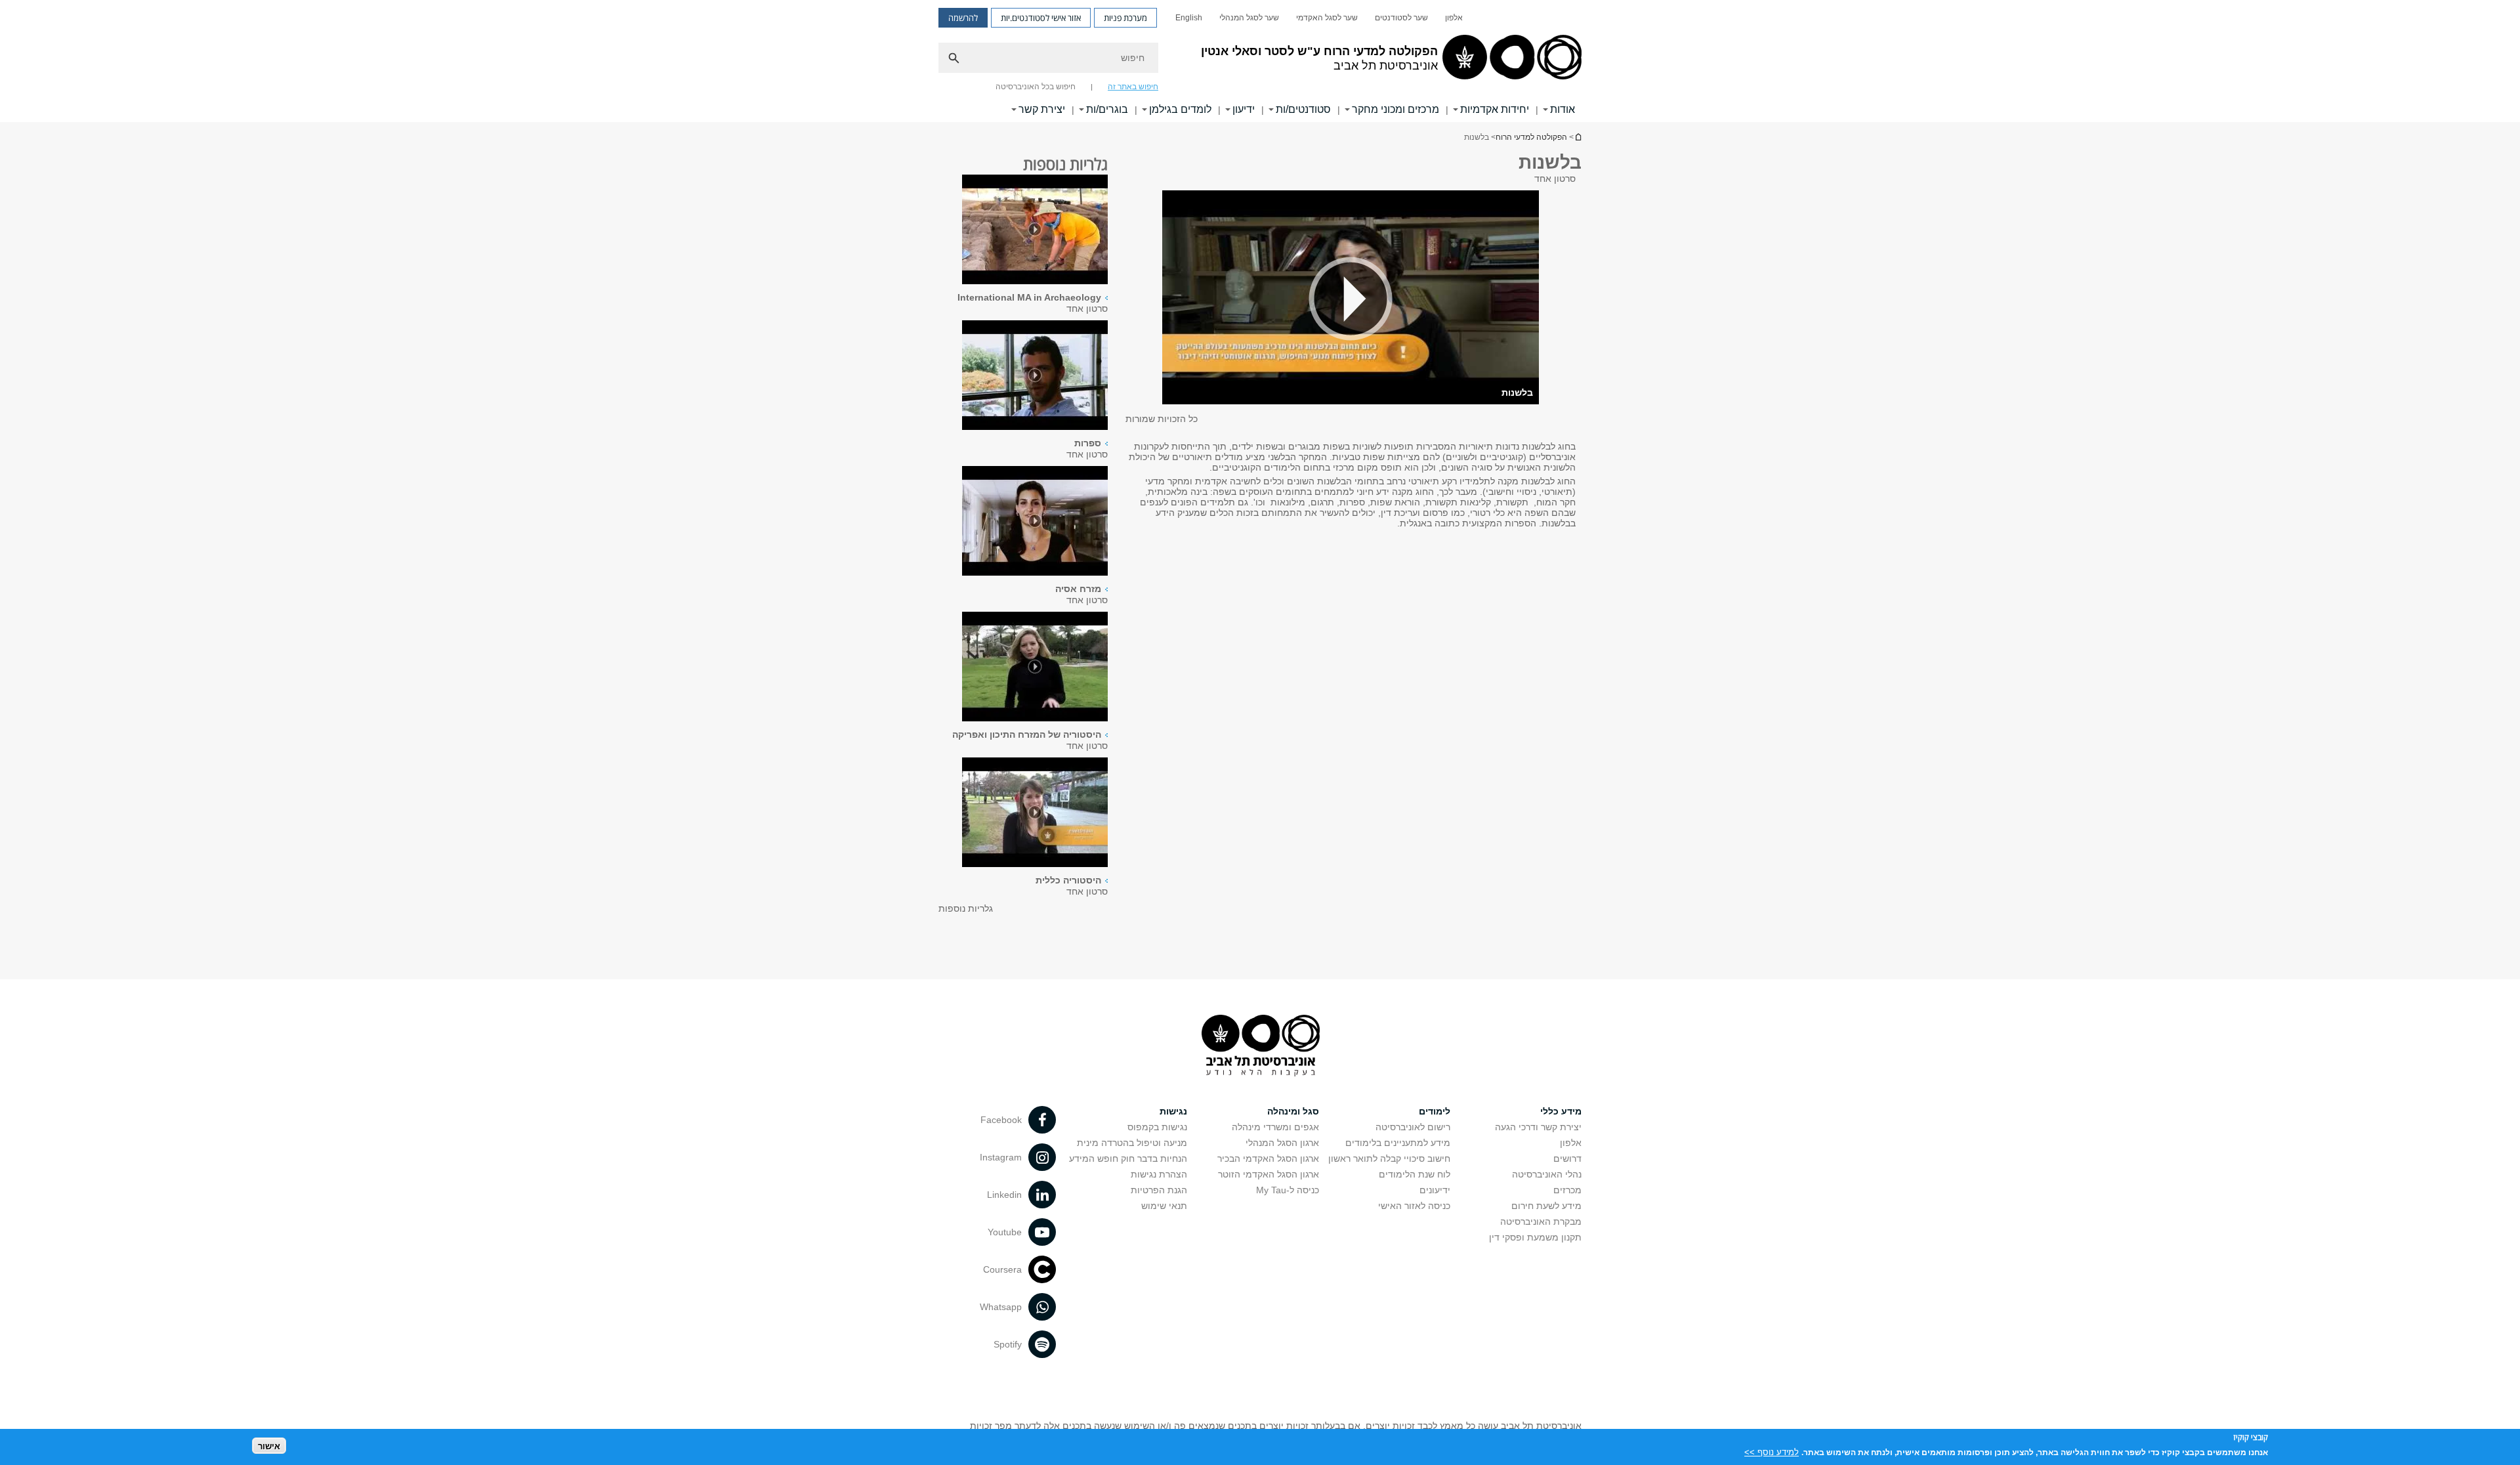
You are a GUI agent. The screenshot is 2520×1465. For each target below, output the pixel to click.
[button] (1351, 298)
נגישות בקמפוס (1157, 1127)
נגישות (1173, 1111)
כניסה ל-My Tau (1288, 1190)
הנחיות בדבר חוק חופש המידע (1128, 1158)
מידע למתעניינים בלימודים (1398, 1143)
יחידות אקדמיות (1495, 109)
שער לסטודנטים (1401, 18)
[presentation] (1035, 230)
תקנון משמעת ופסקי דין (1535, 1237)
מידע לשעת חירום (1546, 1206)
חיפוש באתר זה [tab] (1133, 87)
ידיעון (1244, 109)
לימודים (1435, 1111)
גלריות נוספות (966, 908)
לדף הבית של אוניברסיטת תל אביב (1578, 137)
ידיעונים (1435, 1190)
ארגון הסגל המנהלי (1282, 1143)
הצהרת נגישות (1159, 1174)
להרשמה (963, 18)
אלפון (1454, 18)
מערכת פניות (1125, 18)
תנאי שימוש (1164, 1206)
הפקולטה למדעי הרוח (1531, 137)
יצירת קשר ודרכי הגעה (1538, 1127)
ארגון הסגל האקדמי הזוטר (1269, 1174)
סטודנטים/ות (1303, 109)
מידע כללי (1561, 1111)
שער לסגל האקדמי (1327, 18)
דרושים (1567, 1158)
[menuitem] (1454, 18)
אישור (269, 1446)
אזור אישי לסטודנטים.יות (1041, 18)
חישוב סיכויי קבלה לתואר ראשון (1389, 1158)
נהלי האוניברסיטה (1547, 1174)
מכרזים (1567, 1190)
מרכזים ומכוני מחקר (1396, 109)
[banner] (1260, 61)
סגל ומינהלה (1293, 1111)
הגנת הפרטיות (1159, 1190)
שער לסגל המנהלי (1249, 18)
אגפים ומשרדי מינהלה (1275, 1127)
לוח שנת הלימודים (1415, 1174)
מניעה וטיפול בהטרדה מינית (1132, 1143)
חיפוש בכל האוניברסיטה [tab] (1036, 87)
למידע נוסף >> (1772, 1452)
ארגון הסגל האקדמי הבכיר (1268, 1158)
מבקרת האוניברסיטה (1541, 1221)
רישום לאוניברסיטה (1413, 1127)
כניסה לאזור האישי (1414, 1206)
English (1189, 18)
